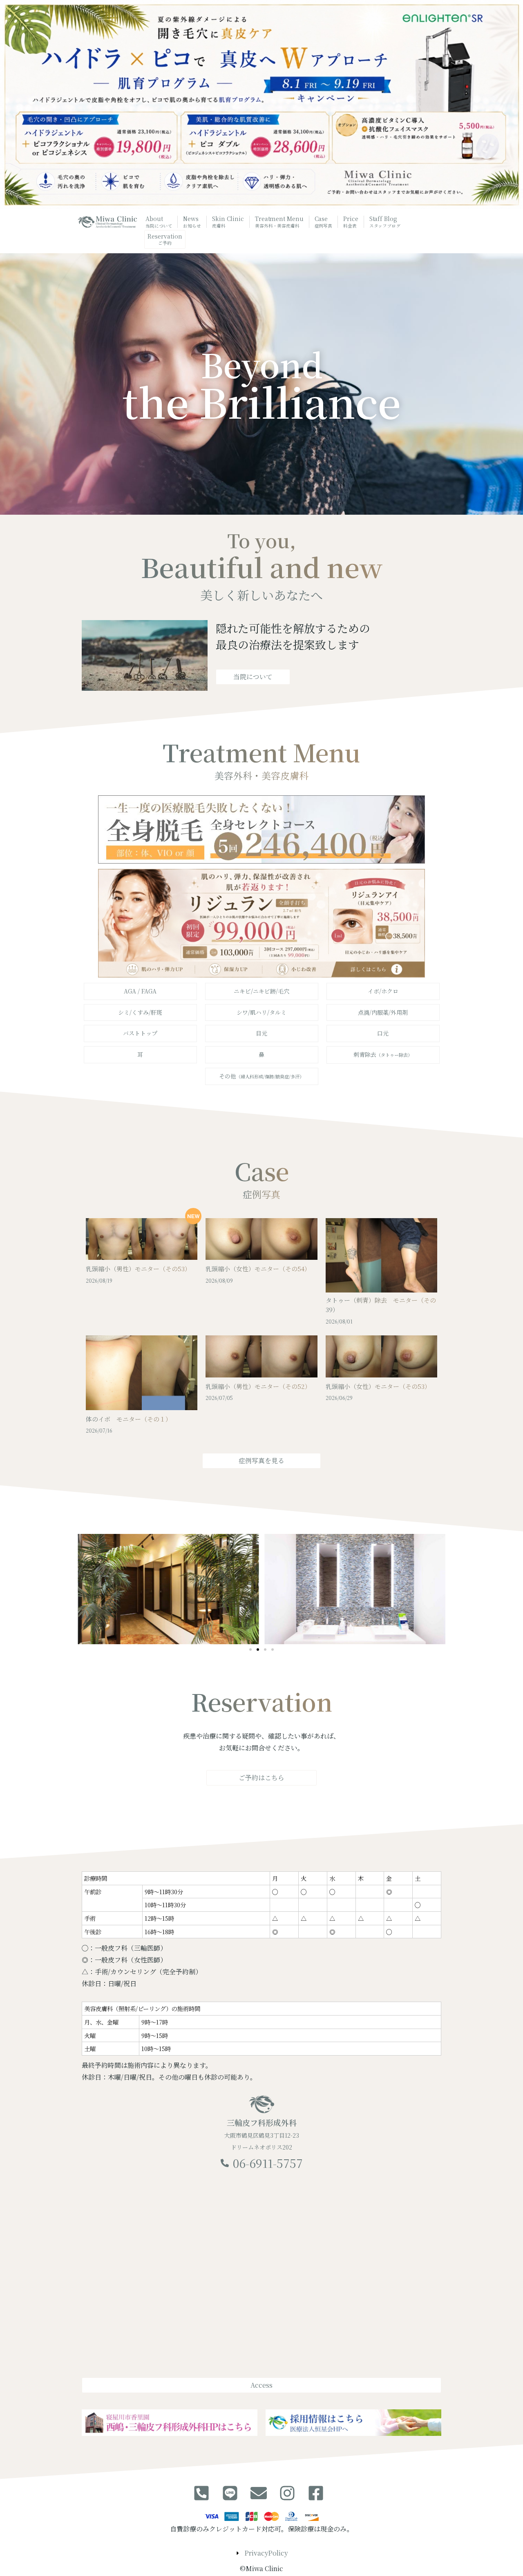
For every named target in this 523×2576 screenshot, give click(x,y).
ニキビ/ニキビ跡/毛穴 (261, 991)
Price (351, 222)
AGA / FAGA (140, 991)
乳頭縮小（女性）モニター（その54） (258, 1269)
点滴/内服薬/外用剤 (383, 1012)
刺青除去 (383, 1054)
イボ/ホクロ (383, 991)
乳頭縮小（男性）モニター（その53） (138, 1269)
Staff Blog (385, 222)
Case (324, 222)
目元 (261, 1033)
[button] (250, 1650)
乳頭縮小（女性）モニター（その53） (378, 1386)
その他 (261, 1076)
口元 (383, 1033)
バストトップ (140, 1033)
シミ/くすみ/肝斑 (140, 1012)
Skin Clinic (228, 222)
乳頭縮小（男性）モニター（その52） (258, 1386)
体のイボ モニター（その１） (129, 1419)
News (192, 222)
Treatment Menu (279, 222)
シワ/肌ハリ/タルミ (261, 1012)
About (159, 222)
